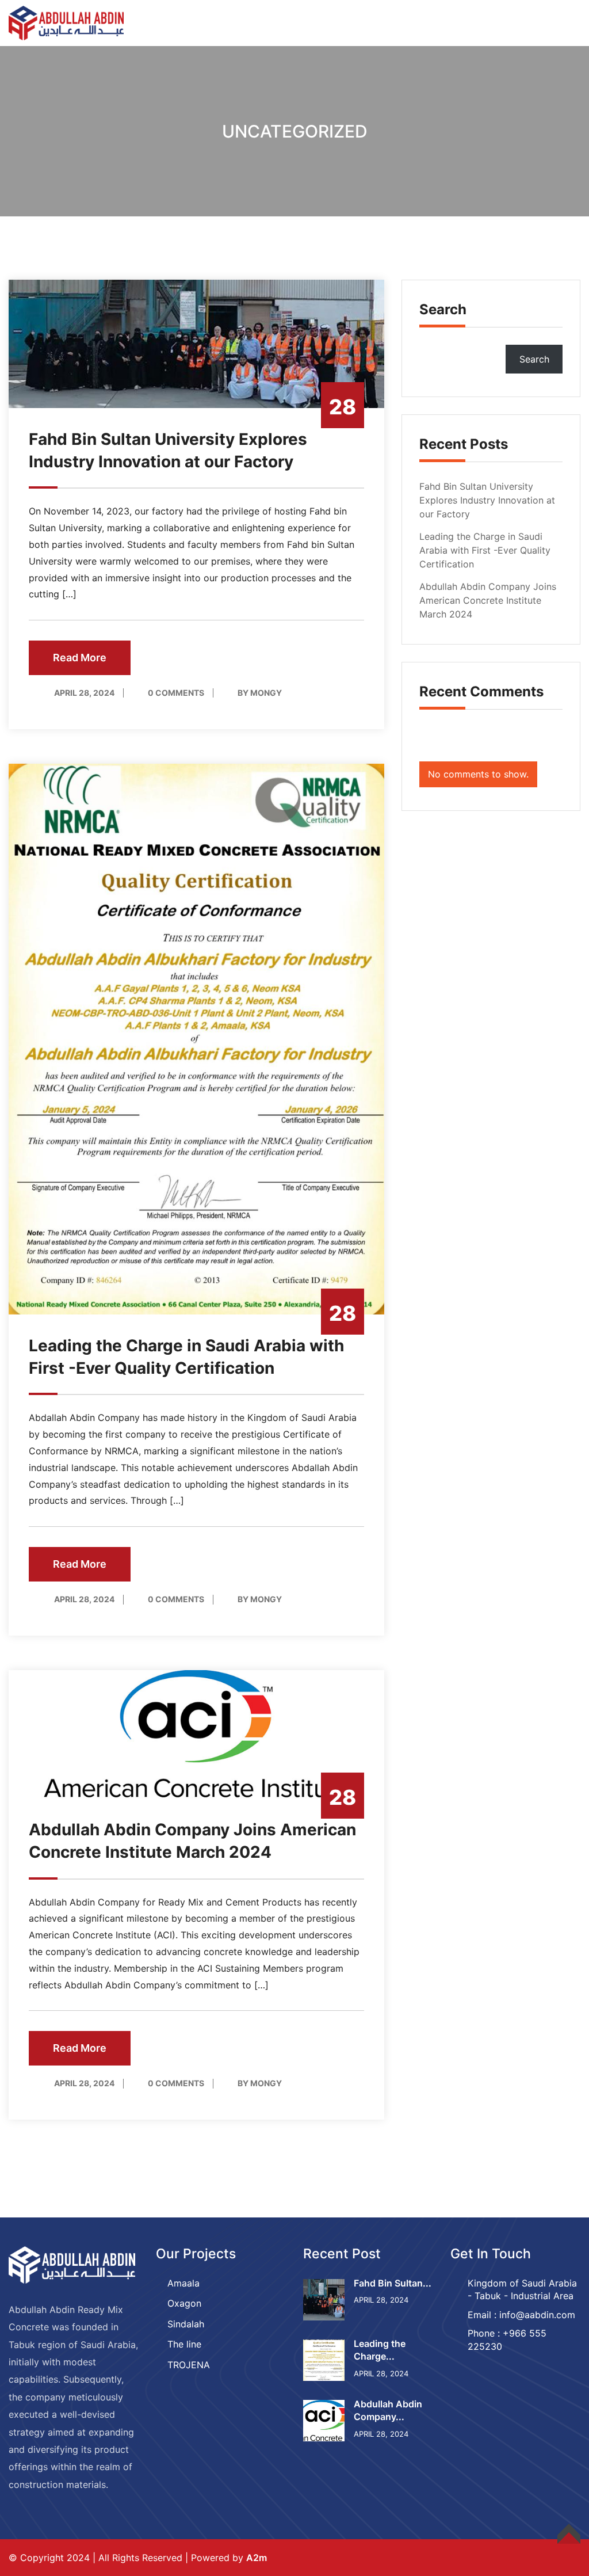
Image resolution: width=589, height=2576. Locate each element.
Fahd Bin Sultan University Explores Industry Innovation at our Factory (487, 500)
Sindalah (186, 2324)
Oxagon (184, 2303)
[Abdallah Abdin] (66, 22)
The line (184, 2344)
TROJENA (189, 2365)
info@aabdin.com (537, 2315)
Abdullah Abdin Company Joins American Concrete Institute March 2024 (488, 600)
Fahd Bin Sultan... (393, 2283)
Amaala (183, 2283)
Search (443, 309)
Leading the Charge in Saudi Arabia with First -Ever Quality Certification (485, 550)
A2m (257, 2558)
